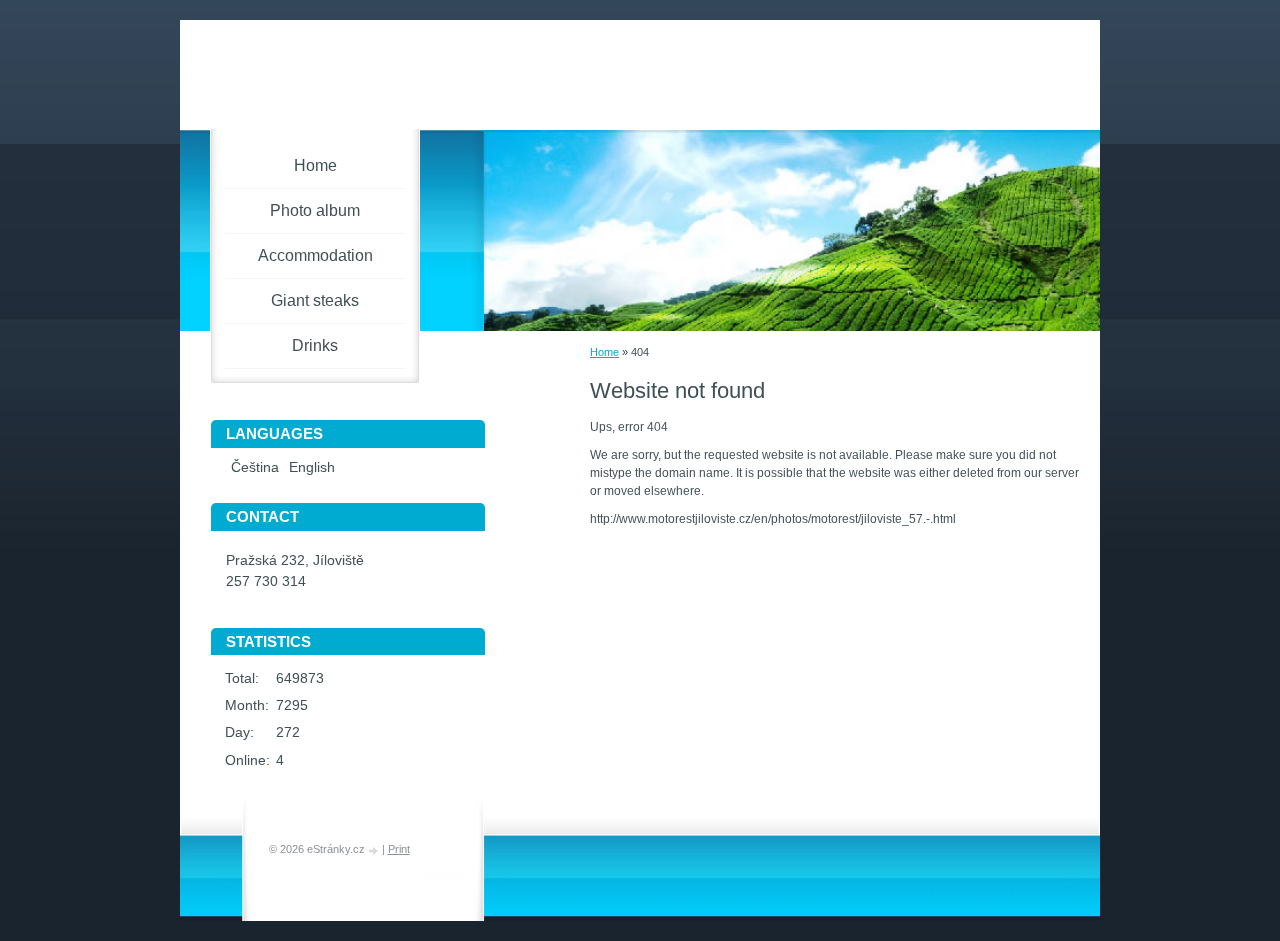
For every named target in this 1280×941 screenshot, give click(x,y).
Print (399, 849)
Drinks (315, 345)
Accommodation (315, 255)
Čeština (255, 467)
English (312, 467)
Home (604, 352)
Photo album (315, 210)
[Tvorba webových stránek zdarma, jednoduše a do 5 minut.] (375, 850)
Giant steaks (315, 300)
